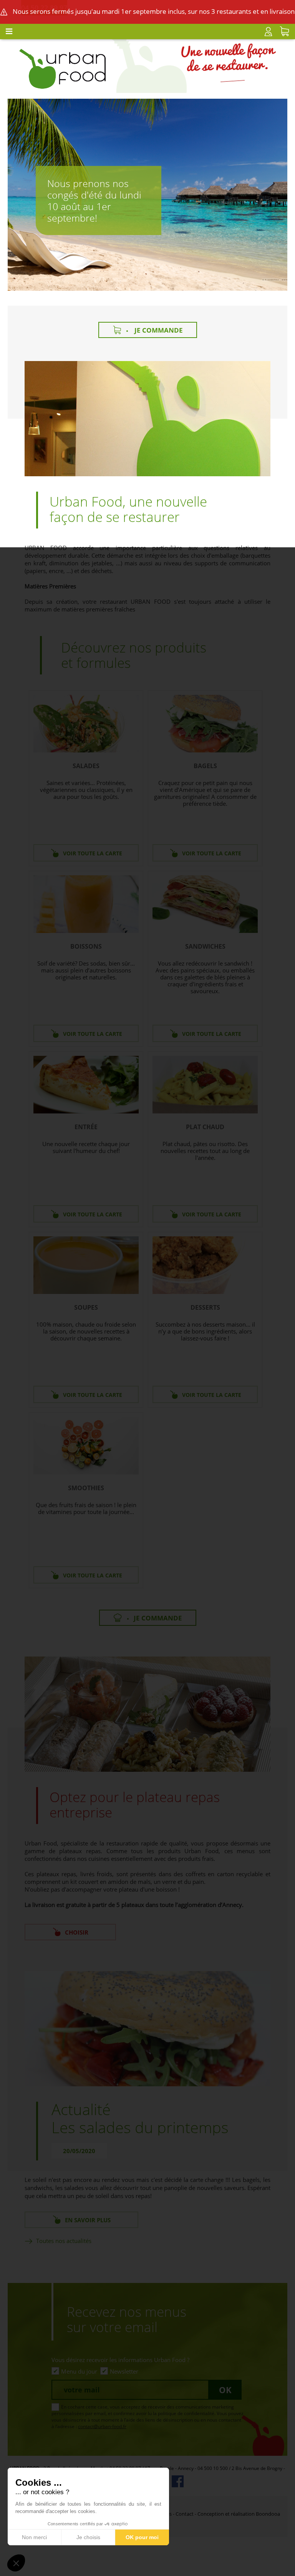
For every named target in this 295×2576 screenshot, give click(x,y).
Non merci (34, 2537)
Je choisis (88, 2537)
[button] (16, 2563)
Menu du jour (79, 2371)
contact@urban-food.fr (102, 2426)
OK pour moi (142, 2537)
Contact (185, 2514)
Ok (225, 2390)
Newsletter (124, 2371)
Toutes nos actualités (64, 2241)
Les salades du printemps (140, 2127)
